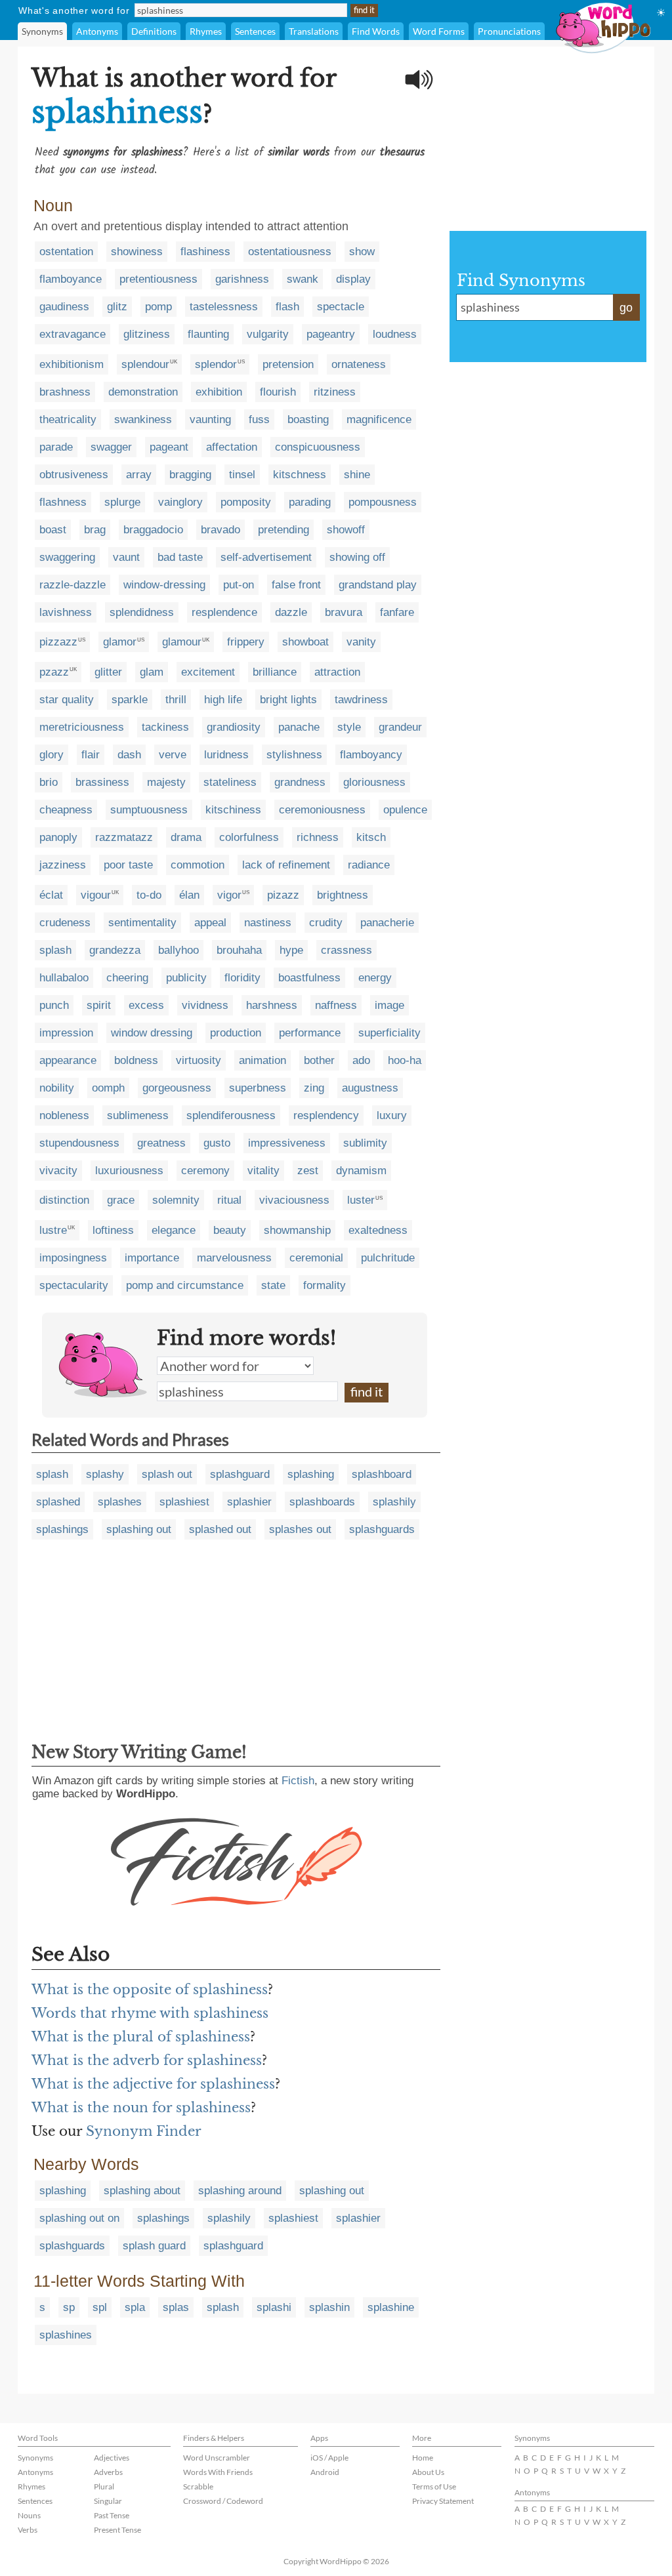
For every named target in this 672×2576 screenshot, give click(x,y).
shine (357, 475)
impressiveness (287, 1143)
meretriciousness (82, 727)
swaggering (67, 557)
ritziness (335, 392)
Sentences (255, 31)
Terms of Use (434, 2486)
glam (152, 672)
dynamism (361, 1171)
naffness (336, 1005)
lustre (53, 1230)
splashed (58, 1502)
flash (287, 307)
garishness (242, 279)
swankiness (143, 419)
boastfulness (309, 978)
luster (361, 1200)
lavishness (66, 612)
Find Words (376, 31)
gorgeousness (177, 1088)
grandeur (400, 727)
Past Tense (112, 2515)
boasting (308, 419)
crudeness (65, 923)
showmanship (297, 1230)
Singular (108, 2501)
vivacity (58, 1171)
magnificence (379, 419)
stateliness (230, 782)
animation (262, 1060)
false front (296, 585)
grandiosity (234, 727)
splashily (394, 1502)
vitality (263, 1171)
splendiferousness (231, 1115)
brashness (65, 392)
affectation (232, 447)
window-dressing (164, 585)
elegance (174, 1230)
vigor (229, 895)
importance (152, 1258)
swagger (111, 447)
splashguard (240, 1474)
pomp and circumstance (185, 1285)
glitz (117, 307)
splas (176, 2307)
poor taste (128, 865)
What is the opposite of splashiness (150, 1990)
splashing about (142, 2191)
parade (56, 447)
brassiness (102, 782)
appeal (210, 923)
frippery (246, 642)
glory (52, 755)
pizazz (283, 895)
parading (310, 502)
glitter (108, 672)
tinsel (242, 475)
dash (129, 755)
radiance (369, 865)
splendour (145, 364)
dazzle (291, 612)
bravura (344, 612)
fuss (259, 419)
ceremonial (316, 1258)
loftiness (113, 1230)
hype (291, 950)
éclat (51, 895)
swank (303, 279)
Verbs (28, 2530)
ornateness (359, 364)
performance (310, 1033)
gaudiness (64, 307)
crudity (326, 923)
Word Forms (439, 31)
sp (69, 2307)
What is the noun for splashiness (141, 2108)
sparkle (130, 700)
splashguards (382, 1529)
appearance (68, 1060)
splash (55, 950)
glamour (182, 642)
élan (189, 895)
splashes (120, 1502)
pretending (283, 530)
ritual (229, 1200)
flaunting (208, 334)
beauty (230, 1230)
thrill (176, 700)
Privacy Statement (443, 2501)
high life (223, 700)
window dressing (152, 1033)
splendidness (142, 612)
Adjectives (112, 2458)
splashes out (300, 1529)
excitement (208, 672)
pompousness (383, 502)
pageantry (331, 334)
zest (308, 1171)
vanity (361, 642)
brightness (343, 895)
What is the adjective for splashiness (153, 2084)
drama (186, 837)
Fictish (298, 1781)
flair (91, 755)
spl (100, 2307)
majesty (166, 782)
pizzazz (58, 642)
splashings (62, 1529)
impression (66, 1033)
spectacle (341, 307)
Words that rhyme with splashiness (150, 2013)
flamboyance (71, 279)
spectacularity (74, 1285)
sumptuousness (149, 810)
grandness (300, 782)
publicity (186, 978)
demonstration (143, 392)
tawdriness (361, 700)
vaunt (126, 557)
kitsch (371, 837)
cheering (127, 978)
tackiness (165, 727)
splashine (391, 2307)
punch (54, 1005)
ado (361, 1060)
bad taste (180, 557)
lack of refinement (286, 865)
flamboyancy (371, 755)
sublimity (365, 1143)
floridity (242, 978)
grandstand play (378, 585)
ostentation (66, 252)
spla (135, 2307)
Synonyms (42, 31)
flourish (278, 392)
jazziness (63, 865)
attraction (337, 672)
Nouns (29, 2515)
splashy (105, 1474)
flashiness (205, 252)
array (139, 475)
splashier (249, 1502)
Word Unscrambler (217, 2458)
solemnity (176, 1200)
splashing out (139, 1529)
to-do (149, 895)
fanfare (397, 612)
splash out (167, 1474)
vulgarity (268, 334)
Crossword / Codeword (223, 2501)
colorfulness (249, 837)
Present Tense (117, 2530)
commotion (198, 865)
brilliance (275, 672)
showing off (357, 557)
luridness (226, 755)
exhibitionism (72, 364)
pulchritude (388, 1258)
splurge (122, 502)
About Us (428, 2472)
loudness (395, 334)
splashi (274, 2307)
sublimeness (138, 1115)
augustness (370, 1088)
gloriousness (374, 782)
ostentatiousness (290, 252)
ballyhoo (178, 950)
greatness (161, 1143)
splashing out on (79, 2218)
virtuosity (199, 1060)
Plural (104, 2486)
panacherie (387, 923)
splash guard (154, 2246)
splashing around (240, 2191)
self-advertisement (266, 557)
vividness (205, 1005)
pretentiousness (158, 279)
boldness (136, 1060)
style (349, 727)
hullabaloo (64, 978)
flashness (63, 502)
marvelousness (234, 1258)
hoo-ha (405, 1060)
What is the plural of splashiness (141, 2037)
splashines (66, 2335)
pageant (169, 447)
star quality (67, 700)
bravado (220, 530)
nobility (57, 1088)
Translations (314, 31)
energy (375, 978)
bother (319, 1060)
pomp (158, 307)
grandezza (115, 950)
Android (325, 2472)
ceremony (205, 1171)
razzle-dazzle (73, 585)
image (389, 1005)
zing (314, 1088)
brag (95, 530)
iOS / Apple (329, 2458)
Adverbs (108, 2472)
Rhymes (206, 31)
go (626, 308)
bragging (190, 475)
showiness (137, 252)
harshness (272, 1005)
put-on (239, 585)
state (273, 1285)
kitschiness (233, 810)
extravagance (73, 334)
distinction (64, 1200)
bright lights (288, 700)
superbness (258, 1088)
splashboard (382, 1474)
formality (325, 1285)
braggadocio (153, 530)
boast (53, 530)
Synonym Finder (144, 2131)
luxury (392, 1115)
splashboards (322, 1502)
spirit (99, 1005)
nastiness (268, 923)
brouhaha (239, 950)
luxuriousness (129, 1171)
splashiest (184, 1502)
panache (299, 727)
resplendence (224, 612)
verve (173, 755)
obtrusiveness (74, 475)
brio (49, 782)
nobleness (64, 1115)
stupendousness (79, 1143)
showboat (305, 642)
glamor (120, 642)
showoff (346, 530)
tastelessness (224, 307)
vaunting (210, 419)
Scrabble (198, 2486)
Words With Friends (218, 2472)
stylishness (294, 755)
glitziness (147, 334)
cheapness (66, 810)
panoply (58, 837)
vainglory (180, 502)
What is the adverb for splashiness (147, 2060)
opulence (405, 810)
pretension (288, 364)
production (236, 1033)
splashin (329, 2307)
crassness (346, 950)
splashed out (220, 1529)
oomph (108, 1088)
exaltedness (378, 1230)
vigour (96, 895)
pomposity (246, 502)
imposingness (73, 1258)
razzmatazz (124, 837)
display (353, 279)
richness (318, 837)
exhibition (219, 392)
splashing (311, 1474)
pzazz (54, 672)
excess (146, 1005)
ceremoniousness (322, 810)
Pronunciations (509, 31)
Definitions (154, 31)
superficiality (389, 1033)
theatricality (68, 419)
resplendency (326, 1115)
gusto (217, 1143)
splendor (216, 364)
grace (121, 1200)
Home (423, 2458)
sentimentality (142, 923)
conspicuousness (318, 447)
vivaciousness (294, 1200)
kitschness (300, 475)
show (362, 252)
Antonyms (97, 31)
